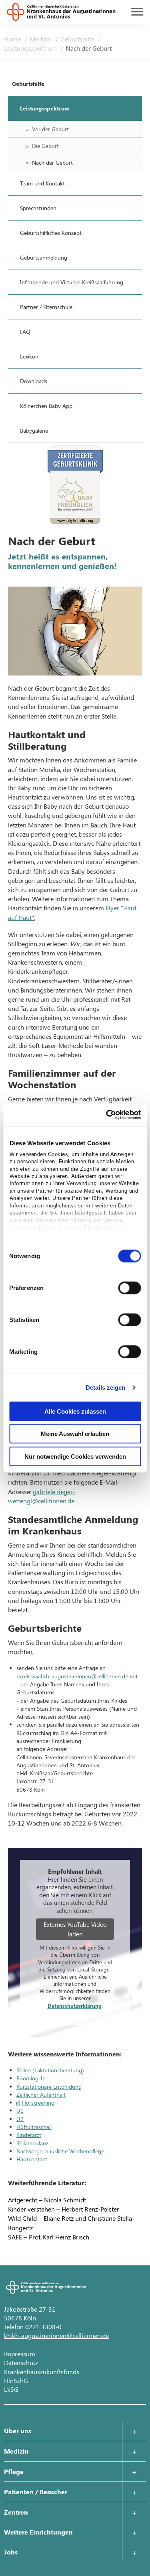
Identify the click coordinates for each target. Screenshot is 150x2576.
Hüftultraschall (34, 2127)
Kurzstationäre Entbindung (49, 2087)
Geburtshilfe (78, 39)
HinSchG (16, 2380)
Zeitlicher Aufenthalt (41, 2094)
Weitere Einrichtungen (38, 2532)
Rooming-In (31, 2078)
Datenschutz (21, 2362)
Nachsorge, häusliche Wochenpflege (60, 2151)
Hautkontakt (32, 2159)
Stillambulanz (32, 2143)
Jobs (11, 2552)
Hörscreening (38, 2102)
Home (13, 39)
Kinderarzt (29, 2135)
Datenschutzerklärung (75, 2006)
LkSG (11, 2389)
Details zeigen (105, 1387)
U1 (20, 2110)
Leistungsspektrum (31, 48)
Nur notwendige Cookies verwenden (75, 1456)
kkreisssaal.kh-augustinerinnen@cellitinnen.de (72, 1676)
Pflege (14, 2471)
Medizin (41, 39)
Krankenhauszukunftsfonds (42, 2372)
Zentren (16, 2512)
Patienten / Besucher (36, 2492)
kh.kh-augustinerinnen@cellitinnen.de (56, 2335)
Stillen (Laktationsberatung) (50, 2070)
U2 (20, 2119)
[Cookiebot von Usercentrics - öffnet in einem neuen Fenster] (107, 1115)
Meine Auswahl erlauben (75, 1434)
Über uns (18, 2431)
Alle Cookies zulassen (75, 1411)
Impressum (20, 2354)
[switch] (129, 1288)
